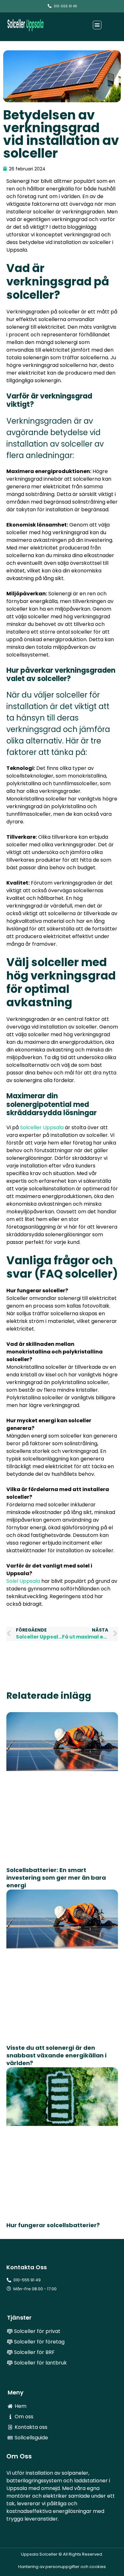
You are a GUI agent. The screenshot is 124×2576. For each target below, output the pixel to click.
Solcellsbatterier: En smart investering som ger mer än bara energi (56, 1878)
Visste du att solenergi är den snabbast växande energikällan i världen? (56, 2055)
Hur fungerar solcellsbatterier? (53, 2225)
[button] (97, 25)
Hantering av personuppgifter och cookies (62, 2567)
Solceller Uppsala (42, 1127)
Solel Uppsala (23, 1581)
